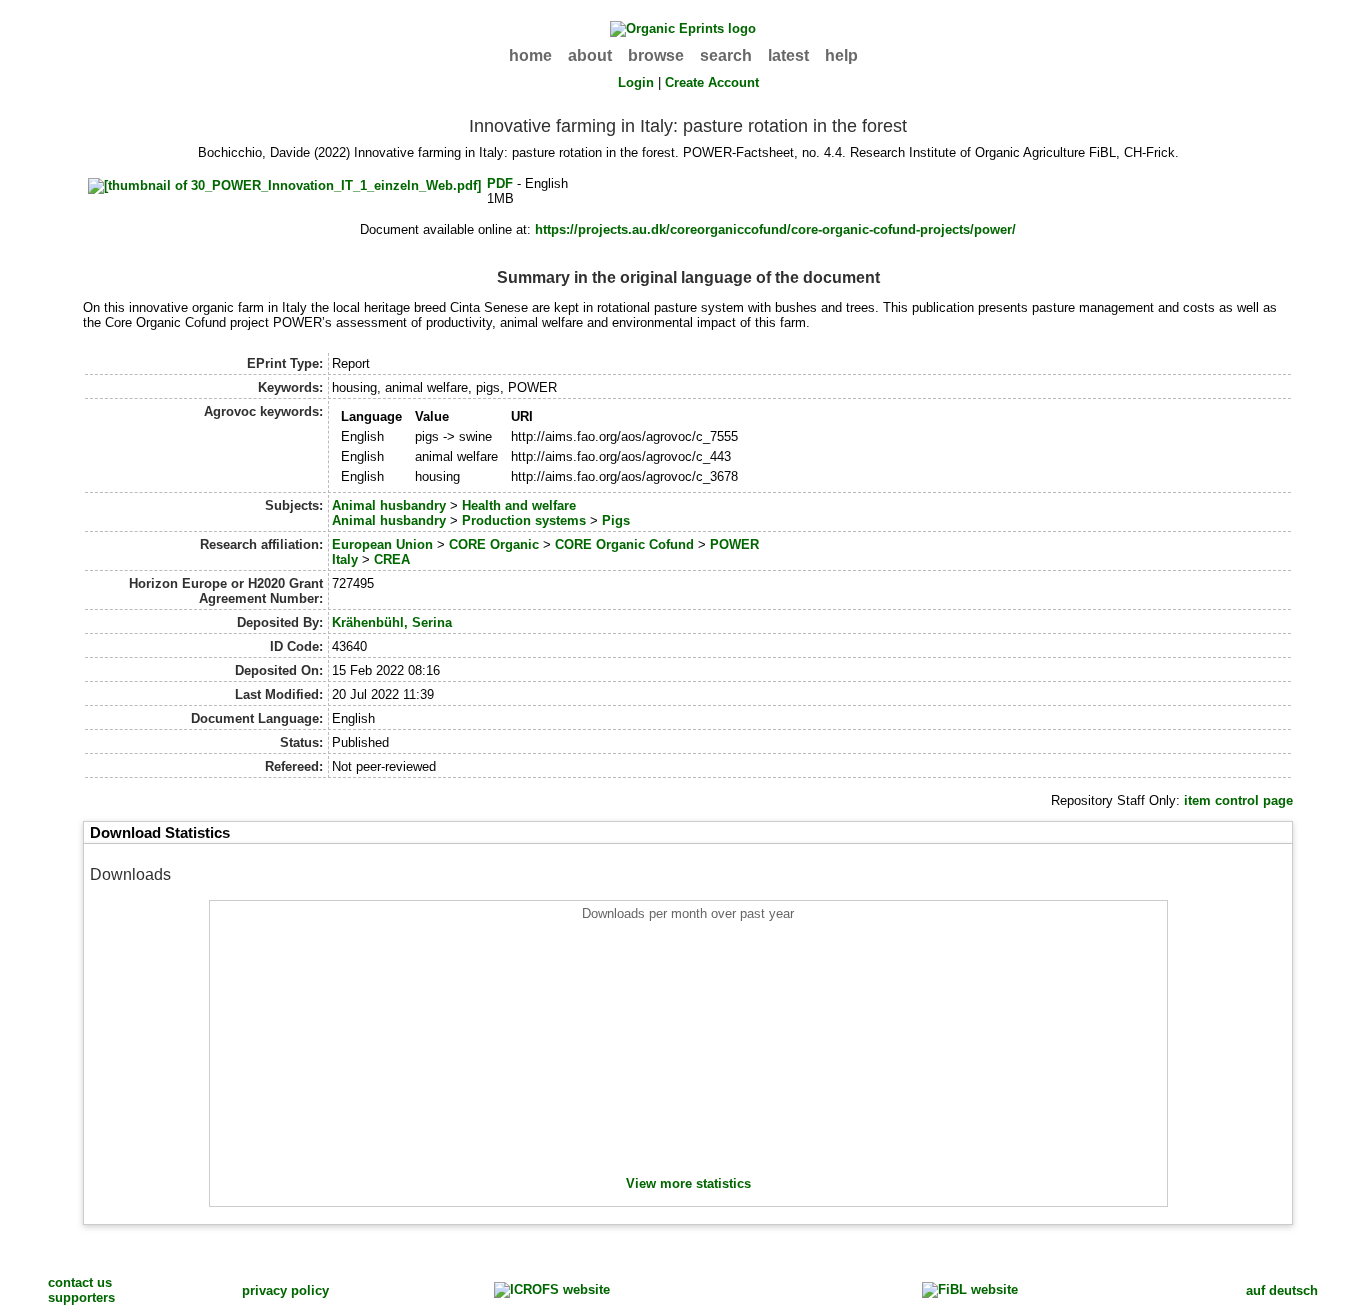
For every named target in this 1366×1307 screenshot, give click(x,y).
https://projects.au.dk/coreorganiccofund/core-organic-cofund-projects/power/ (775, 229)
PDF (500, 183)
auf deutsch (1282, 1290)
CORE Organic (494, 544)
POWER (734, 544)
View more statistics (688, 1183)
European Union (382, 544)
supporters (81, 1297)
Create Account (712, 82)
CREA (392, 559)
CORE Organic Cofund (624, 544)
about (590, 55)
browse (656, 55)
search (726, 55)
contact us (80, 1282)
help (841, 55)
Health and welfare (519, 505)
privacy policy (285, 1290)
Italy (345, 559)
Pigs (616, 520)
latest (788, 55)
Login (636, 82)
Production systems (524, 520)
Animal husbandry (389, 505)
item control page (1238, 800)
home (530, 55)
